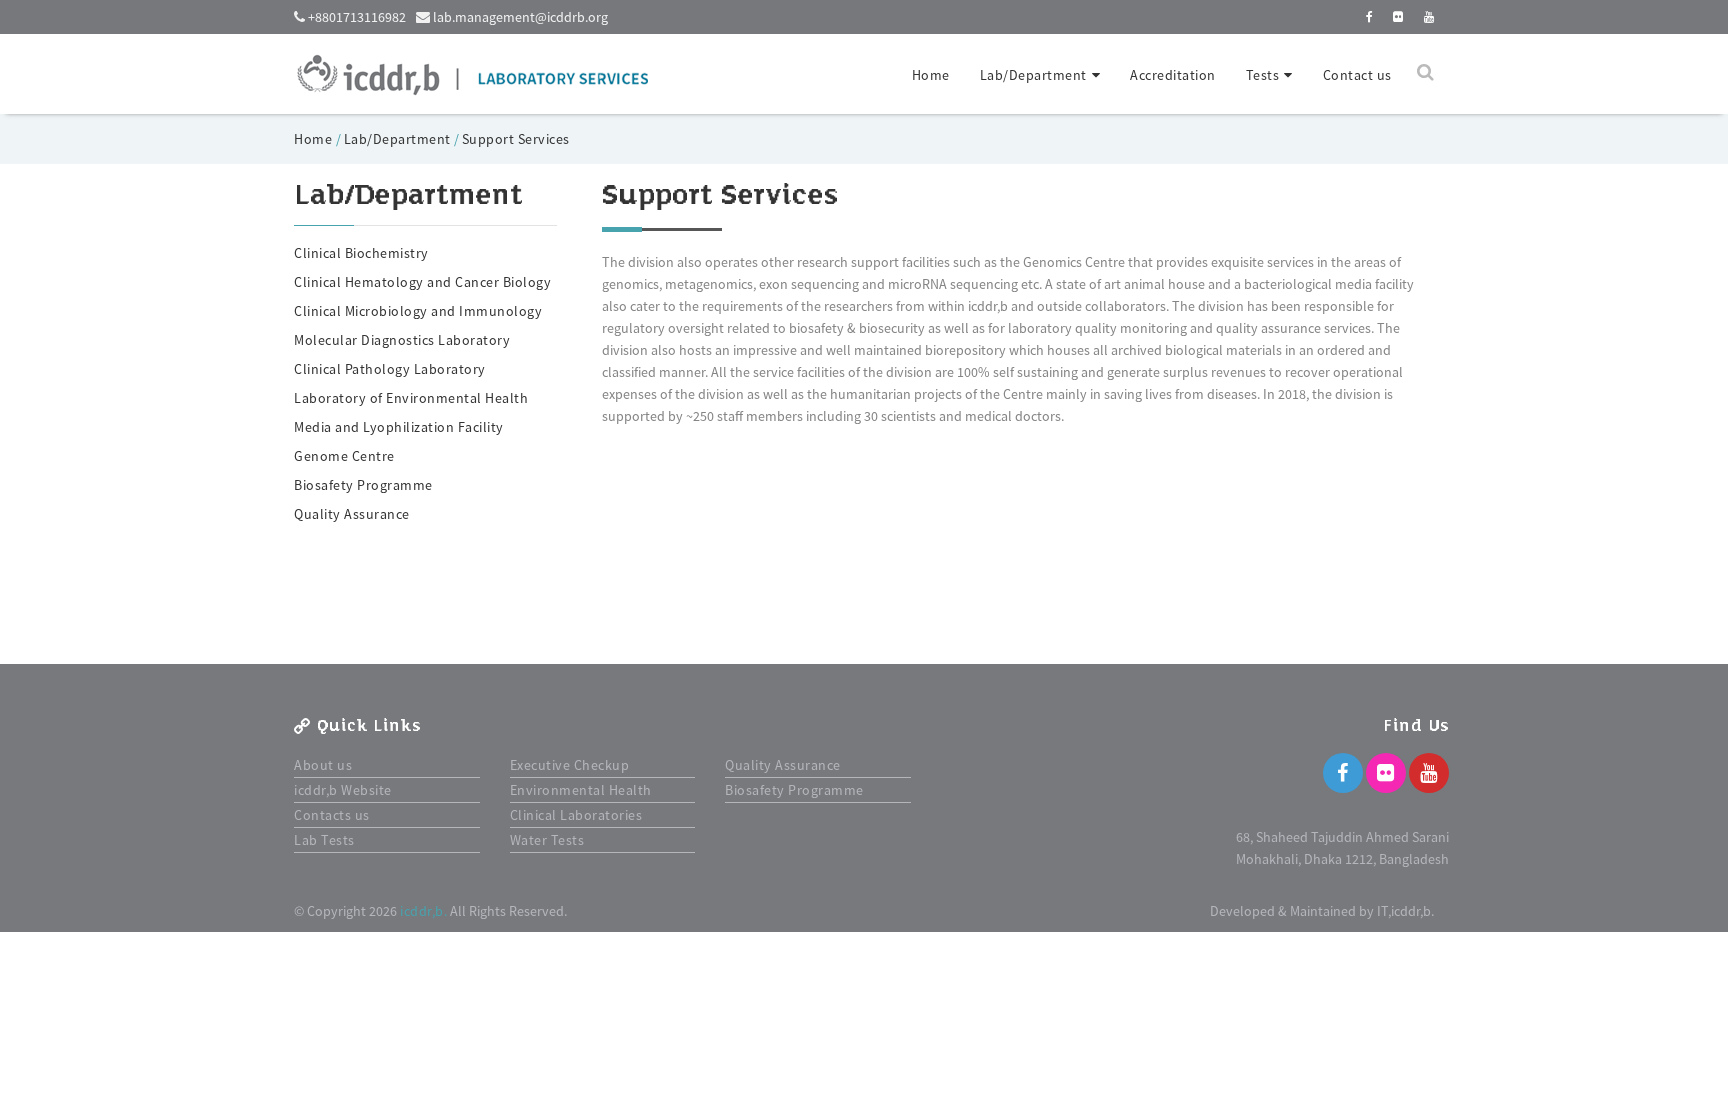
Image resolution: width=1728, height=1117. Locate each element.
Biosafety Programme (363, 485)
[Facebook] (1343, 773)
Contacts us (332, 815)
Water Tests (547, 840)
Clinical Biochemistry (361, 253)
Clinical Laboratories (576, 815)
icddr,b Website (343, 790)
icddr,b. (423, 911)
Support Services (516, 139)
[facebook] (1370, 16)
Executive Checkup (570, 765)
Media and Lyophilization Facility (399, 427)
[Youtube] (1429, 773)
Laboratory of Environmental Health (411, 398)
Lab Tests (324, 840)
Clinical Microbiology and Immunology (418, 311)
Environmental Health (581, 790)
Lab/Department (397, 139)
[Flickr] (1386, 773)
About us (323, 765)
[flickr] (1398, 16)
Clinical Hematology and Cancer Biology (422, 282)
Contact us (1357, 75)
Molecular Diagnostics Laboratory (402, 340)
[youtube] (1429, 16)
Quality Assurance (352, 514)
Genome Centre (344, 456)
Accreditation (1173, 75)
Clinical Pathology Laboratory (390, 369)
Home (931, 75)
